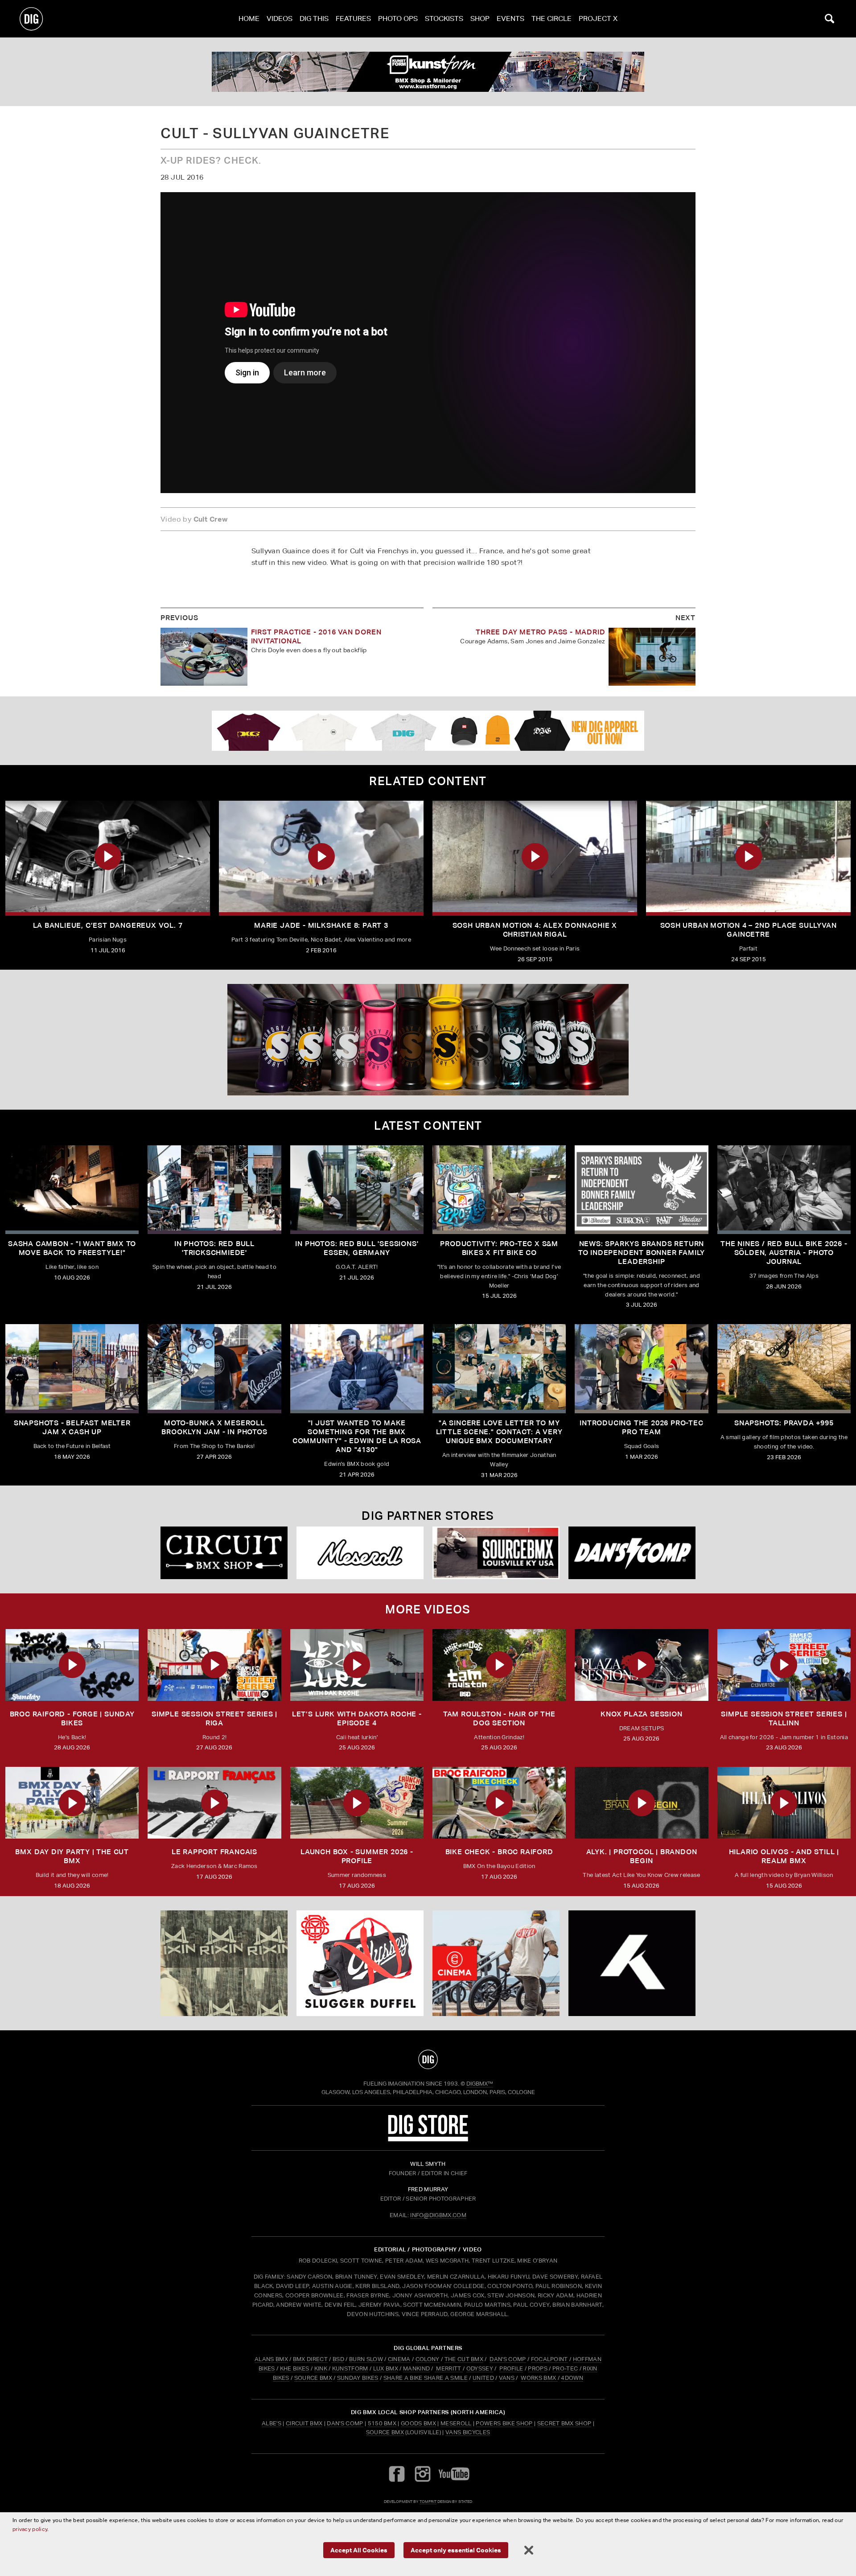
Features (353, 19)
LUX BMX (386, 2368)
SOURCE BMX (313, 2378)
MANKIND (416, 2368)
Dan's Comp (345, 2423)
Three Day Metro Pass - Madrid (540, 632)
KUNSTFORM (350, 2368)
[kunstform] (428, 72)
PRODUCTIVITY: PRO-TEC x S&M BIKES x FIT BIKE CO (499, 1248)
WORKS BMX (539, 2378)
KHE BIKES (295, 2368)
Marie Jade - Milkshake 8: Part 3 (321, 925)
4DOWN (572, 2378)
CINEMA (399, 2359)
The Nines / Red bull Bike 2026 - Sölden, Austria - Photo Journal (784, 1253)
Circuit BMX (304, 2423)
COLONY (428, 2359)
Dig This (314, 19)
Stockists (444, 19)
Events (510, 19)
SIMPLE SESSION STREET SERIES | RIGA (214, 1718)
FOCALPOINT (549, 2359)
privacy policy (30, 2529)
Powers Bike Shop (504, 2423)
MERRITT (449, 2368)
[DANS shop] (632, 1553)
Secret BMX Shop (564, 2423)
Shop (480, 19)
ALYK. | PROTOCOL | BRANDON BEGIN (642, 1856)
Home (249, 19)
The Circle (551, 19)
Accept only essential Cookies (456, 2550)
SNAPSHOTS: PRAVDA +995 (784, 1423)
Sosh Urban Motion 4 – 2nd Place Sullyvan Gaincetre (749, 930)
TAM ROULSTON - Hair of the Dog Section (499, 1718)
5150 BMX (382, 2423)
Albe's (272, 2423)
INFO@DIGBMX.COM (438, 2215)
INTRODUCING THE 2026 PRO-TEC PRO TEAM (641, 1427)
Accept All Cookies (359, 2550)
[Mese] (360, 1553)
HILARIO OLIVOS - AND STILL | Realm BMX (784, 1856)
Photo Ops (398, 19)
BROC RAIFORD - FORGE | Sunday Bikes (72, 1718)
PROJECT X (598, 19)
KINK (321, 2368)
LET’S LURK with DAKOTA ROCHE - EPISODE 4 (357, 1718)
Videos (280, 19)
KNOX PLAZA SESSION (641, 1714)
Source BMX (385, 2432)
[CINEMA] (496, 1963)
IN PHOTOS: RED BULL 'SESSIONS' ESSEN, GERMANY (357, 1248)
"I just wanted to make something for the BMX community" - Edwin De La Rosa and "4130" (357, 1436)
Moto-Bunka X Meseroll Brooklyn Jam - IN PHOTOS (214, 1427)
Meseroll (456, 2423)
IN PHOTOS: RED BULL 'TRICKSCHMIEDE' (214, 1248)
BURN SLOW (366, 2359)
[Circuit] (224, 1553)
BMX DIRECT (310, 2359)
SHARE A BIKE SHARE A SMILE (426, 2378)
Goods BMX (418, 2423)
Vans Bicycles (468, 2432)
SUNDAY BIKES (358, 2378)
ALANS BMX (271, 2359)
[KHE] (632, 1963)
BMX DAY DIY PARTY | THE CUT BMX (72, 1856)
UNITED (483, 2378)
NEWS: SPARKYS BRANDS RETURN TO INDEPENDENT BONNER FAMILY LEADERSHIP (642, 1253)
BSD (338, 2359)
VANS (507, 2378)
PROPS (538, 2368)
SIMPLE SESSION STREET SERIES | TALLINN (784, 1718)
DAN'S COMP (508, 2359)
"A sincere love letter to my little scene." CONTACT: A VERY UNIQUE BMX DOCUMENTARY (499, 1432)
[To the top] (428, 2059)
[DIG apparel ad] (428, 731)
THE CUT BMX (464, 2359)
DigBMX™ (480, 2084)
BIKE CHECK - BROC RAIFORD (499, 1852)
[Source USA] (496, 1553)
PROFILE (511, 2368)
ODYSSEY (480, 2368)
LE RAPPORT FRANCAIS (214, 1852)
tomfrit (428, 2501)
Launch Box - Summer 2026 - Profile (357, 1856)
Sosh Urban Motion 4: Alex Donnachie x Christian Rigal (535, 930)
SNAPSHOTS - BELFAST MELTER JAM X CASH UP (72, 1427)
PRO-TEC (565, 2368)
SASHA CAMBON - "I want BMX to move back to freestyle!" (72, 1248)
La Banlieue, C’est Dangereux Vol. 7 (108, 925)
